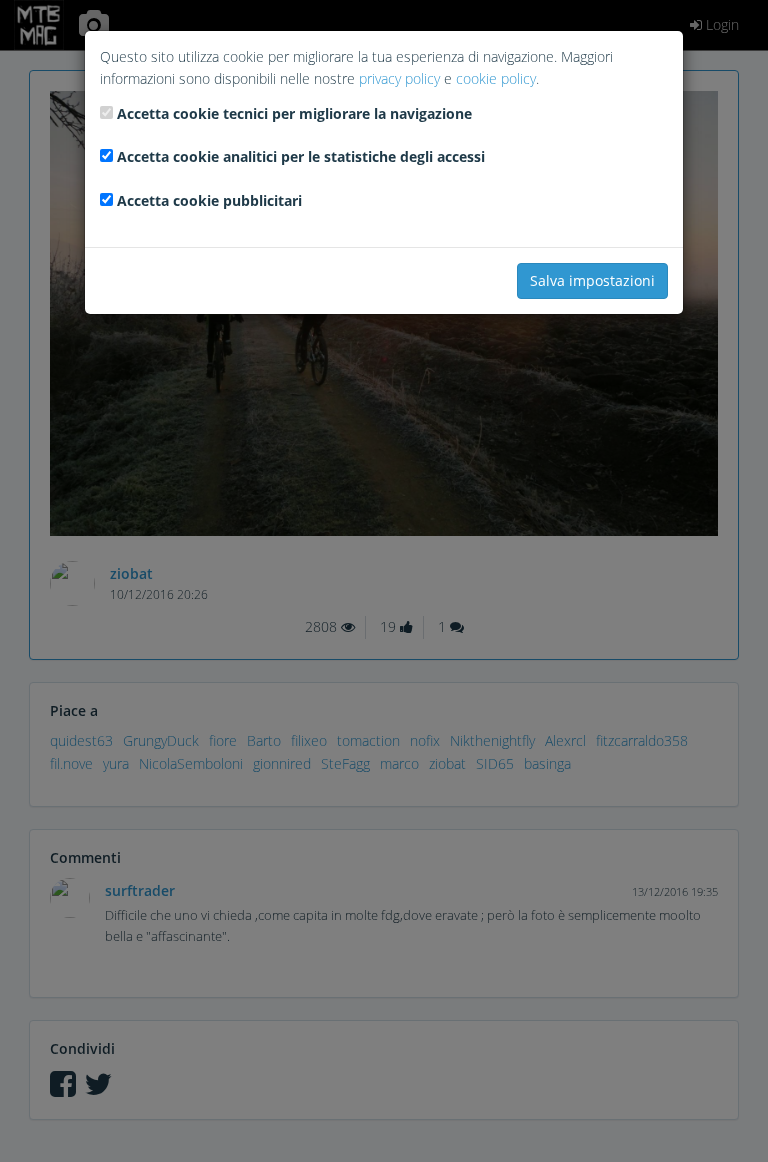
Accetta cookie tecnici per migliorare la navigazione (294, 113)
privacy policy (399, 78)
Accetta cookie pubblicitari (209, 200)
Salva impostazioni (592, 280)
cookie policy (496, 78)
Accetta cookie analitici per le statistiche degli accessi (301, 156)
